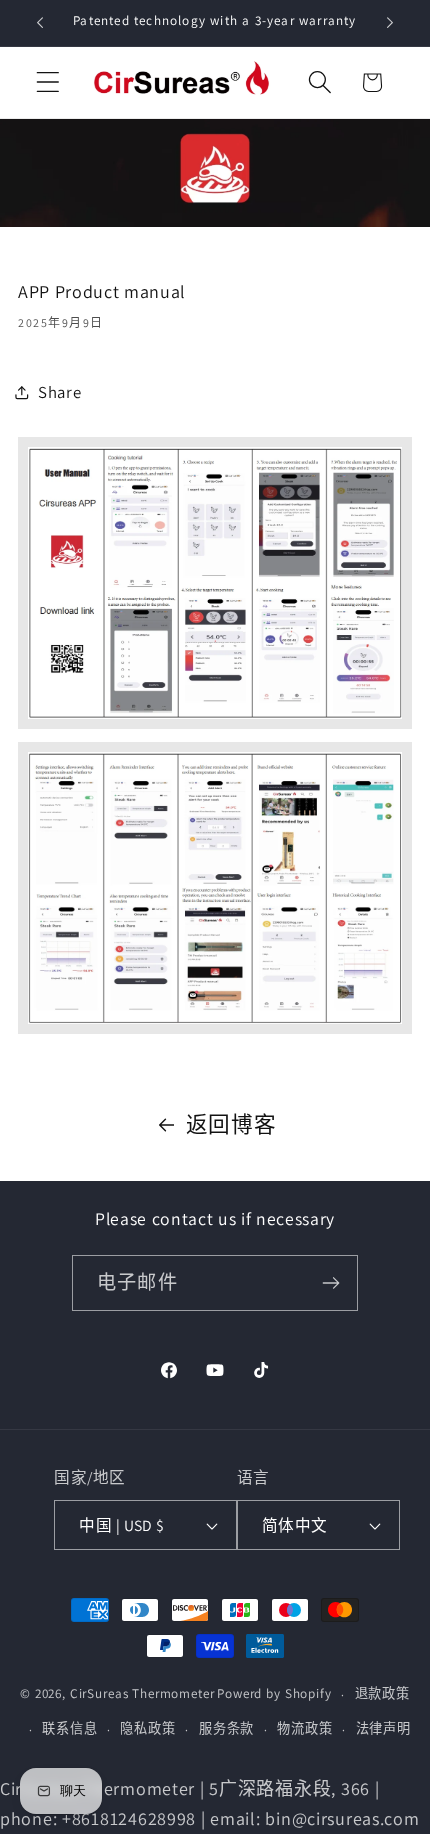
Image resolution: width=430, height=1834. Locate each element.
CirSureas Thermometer (142, 1694)
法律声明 (383, 1728)
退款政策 (382, 1693)
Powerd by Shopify (274, 1694)
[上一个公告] (40, 23)
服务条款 (226, 1728)
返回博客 (231, 1124)
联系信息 (69, 1728)
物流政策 (304, 1728)
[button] (48, 82)
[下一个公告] (390, 23)
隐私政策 (147, 1728)
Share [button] (60, 392)
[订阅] (330, 1283)
